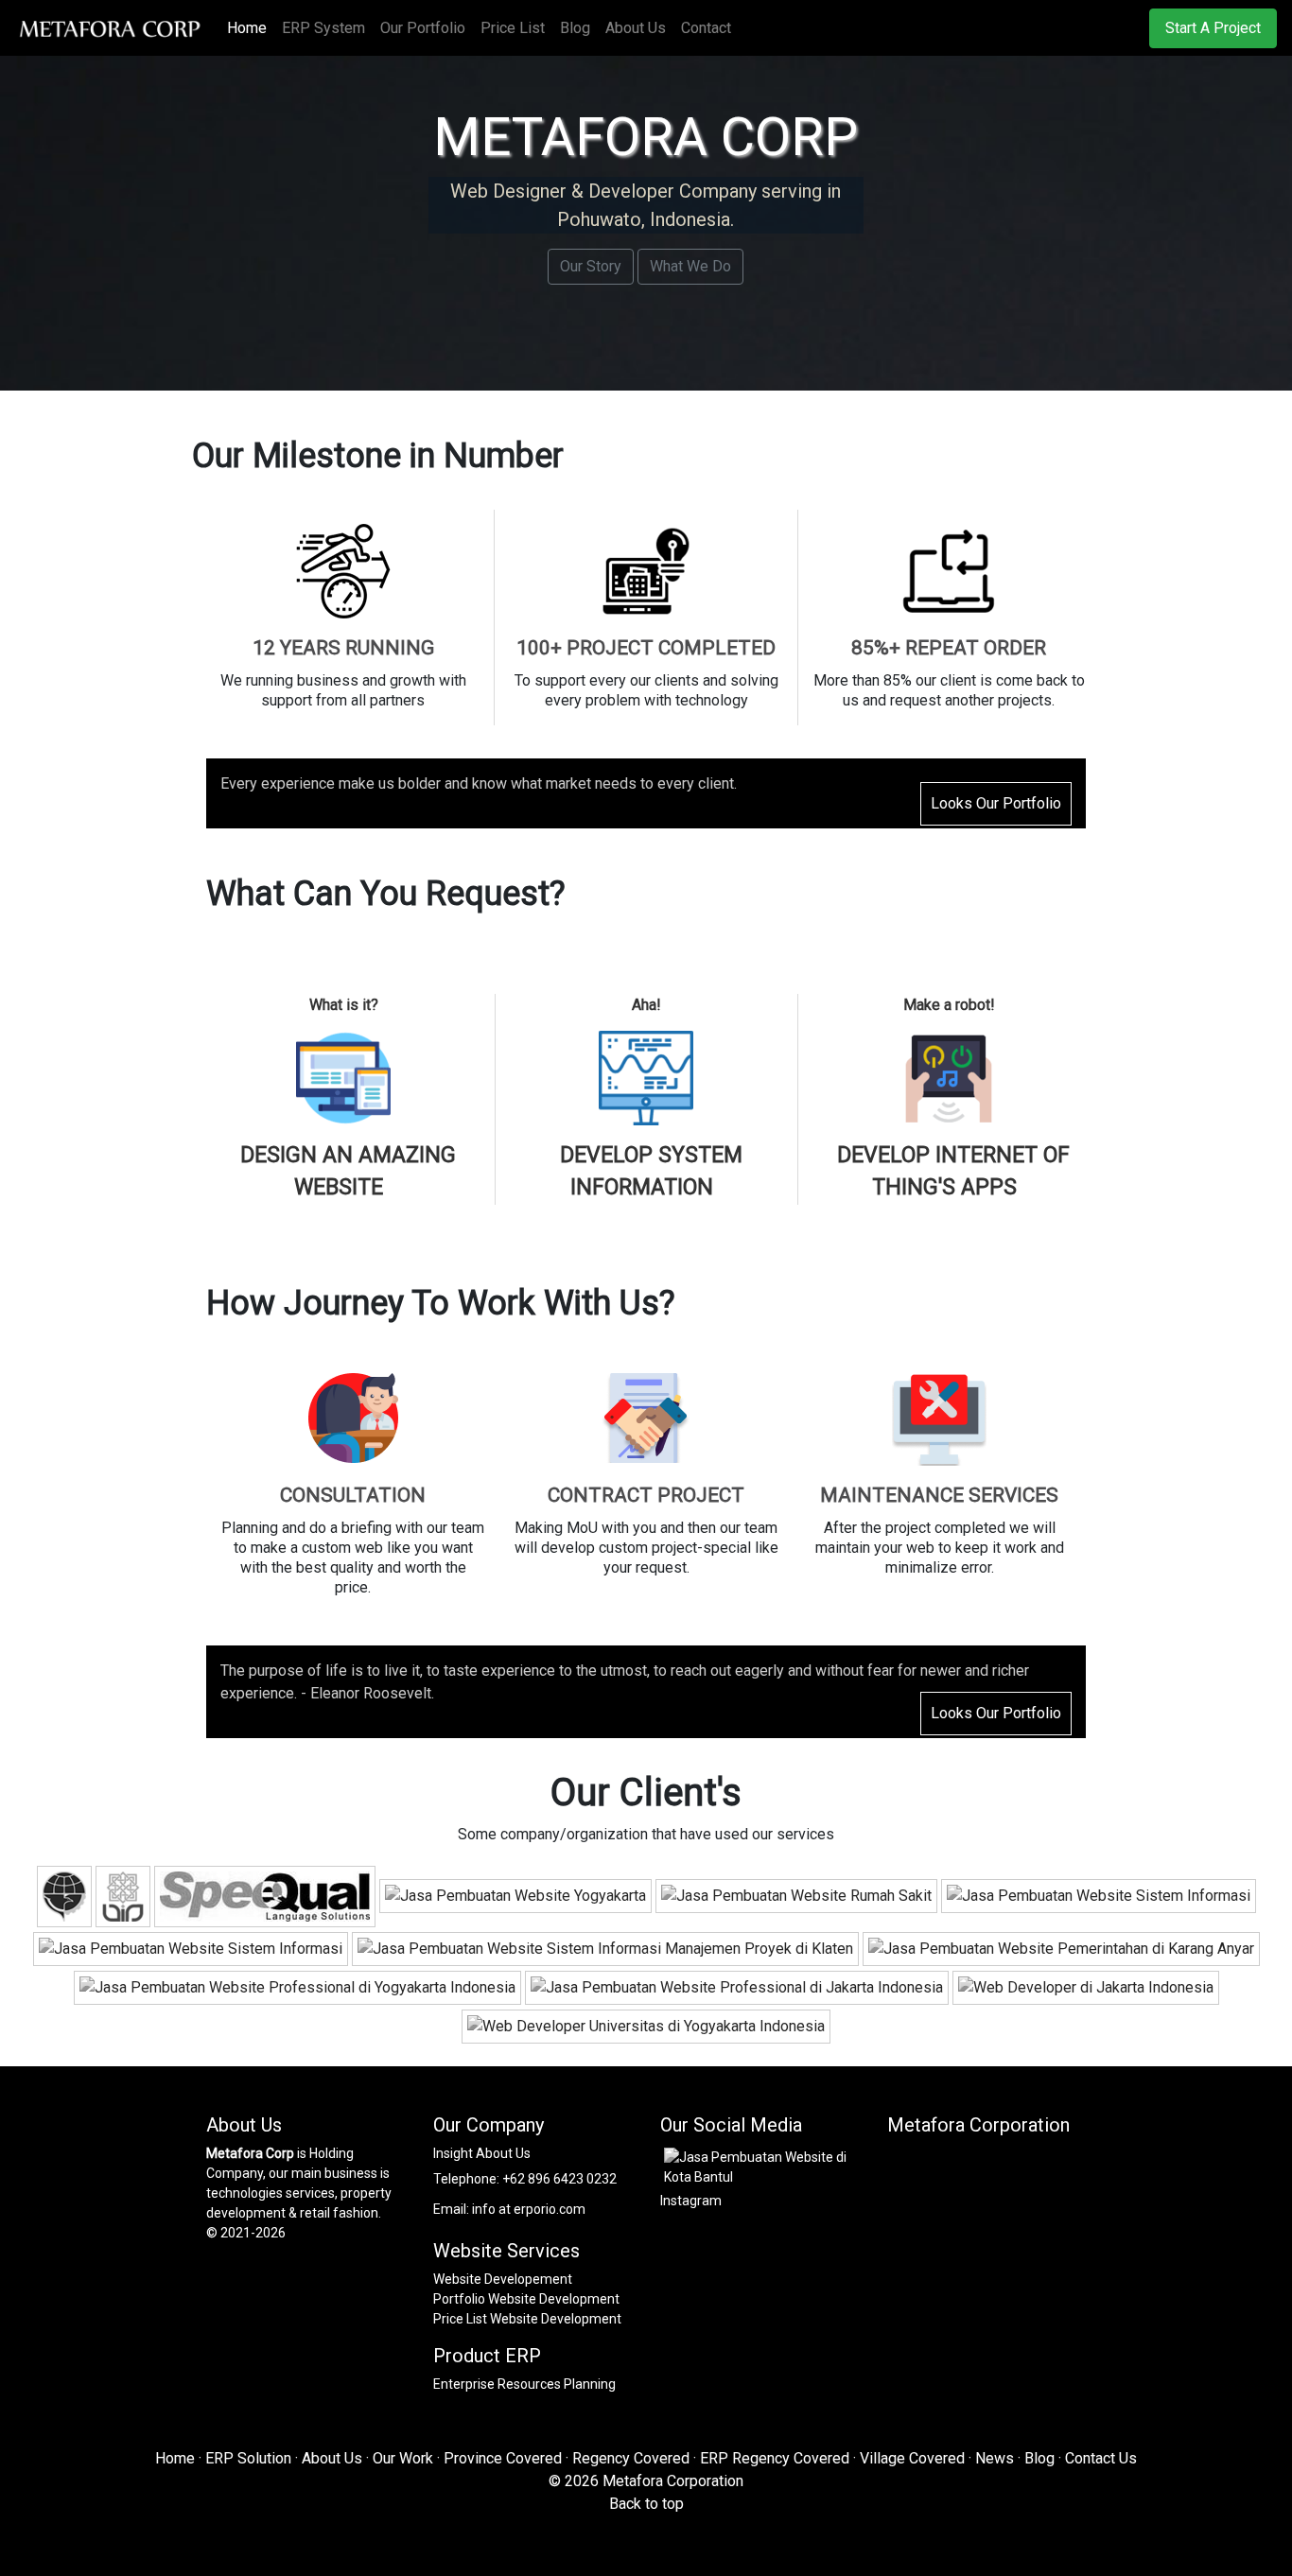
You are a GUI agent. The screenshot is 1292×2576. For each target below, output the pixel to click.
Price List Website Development (527, 2319)
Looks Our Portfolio (996, 803)
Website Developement (503, 2279)
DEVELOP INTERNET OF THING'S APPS (953, 1172)
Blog (575, 28)
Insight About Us (482, 2153)
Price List (513, 28)
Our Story (591, 266)
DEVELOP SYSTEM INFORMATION (651, 1172)
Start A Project (1213, 28)
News (995, 2458)
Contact (706, 28)
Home (251, 28)
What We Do (690, 266)
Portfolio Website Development (526, 2299)
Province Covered (503, 2458)
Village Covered (912, 2458)
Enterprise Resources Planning (524, 2384)
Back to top (646, 2504)
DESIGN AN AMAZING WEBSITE (348, 1172)
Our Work (403, 2458)
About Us (636, 28)
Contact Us (1101, 2458)
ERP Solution (248, 2458)
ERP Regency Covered (775, 2458)
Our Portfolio (423, 28)
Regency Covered (631, 2458)
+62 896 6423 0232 (559, 2179)
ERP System (323, 28)
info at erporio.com (529, 2209)
